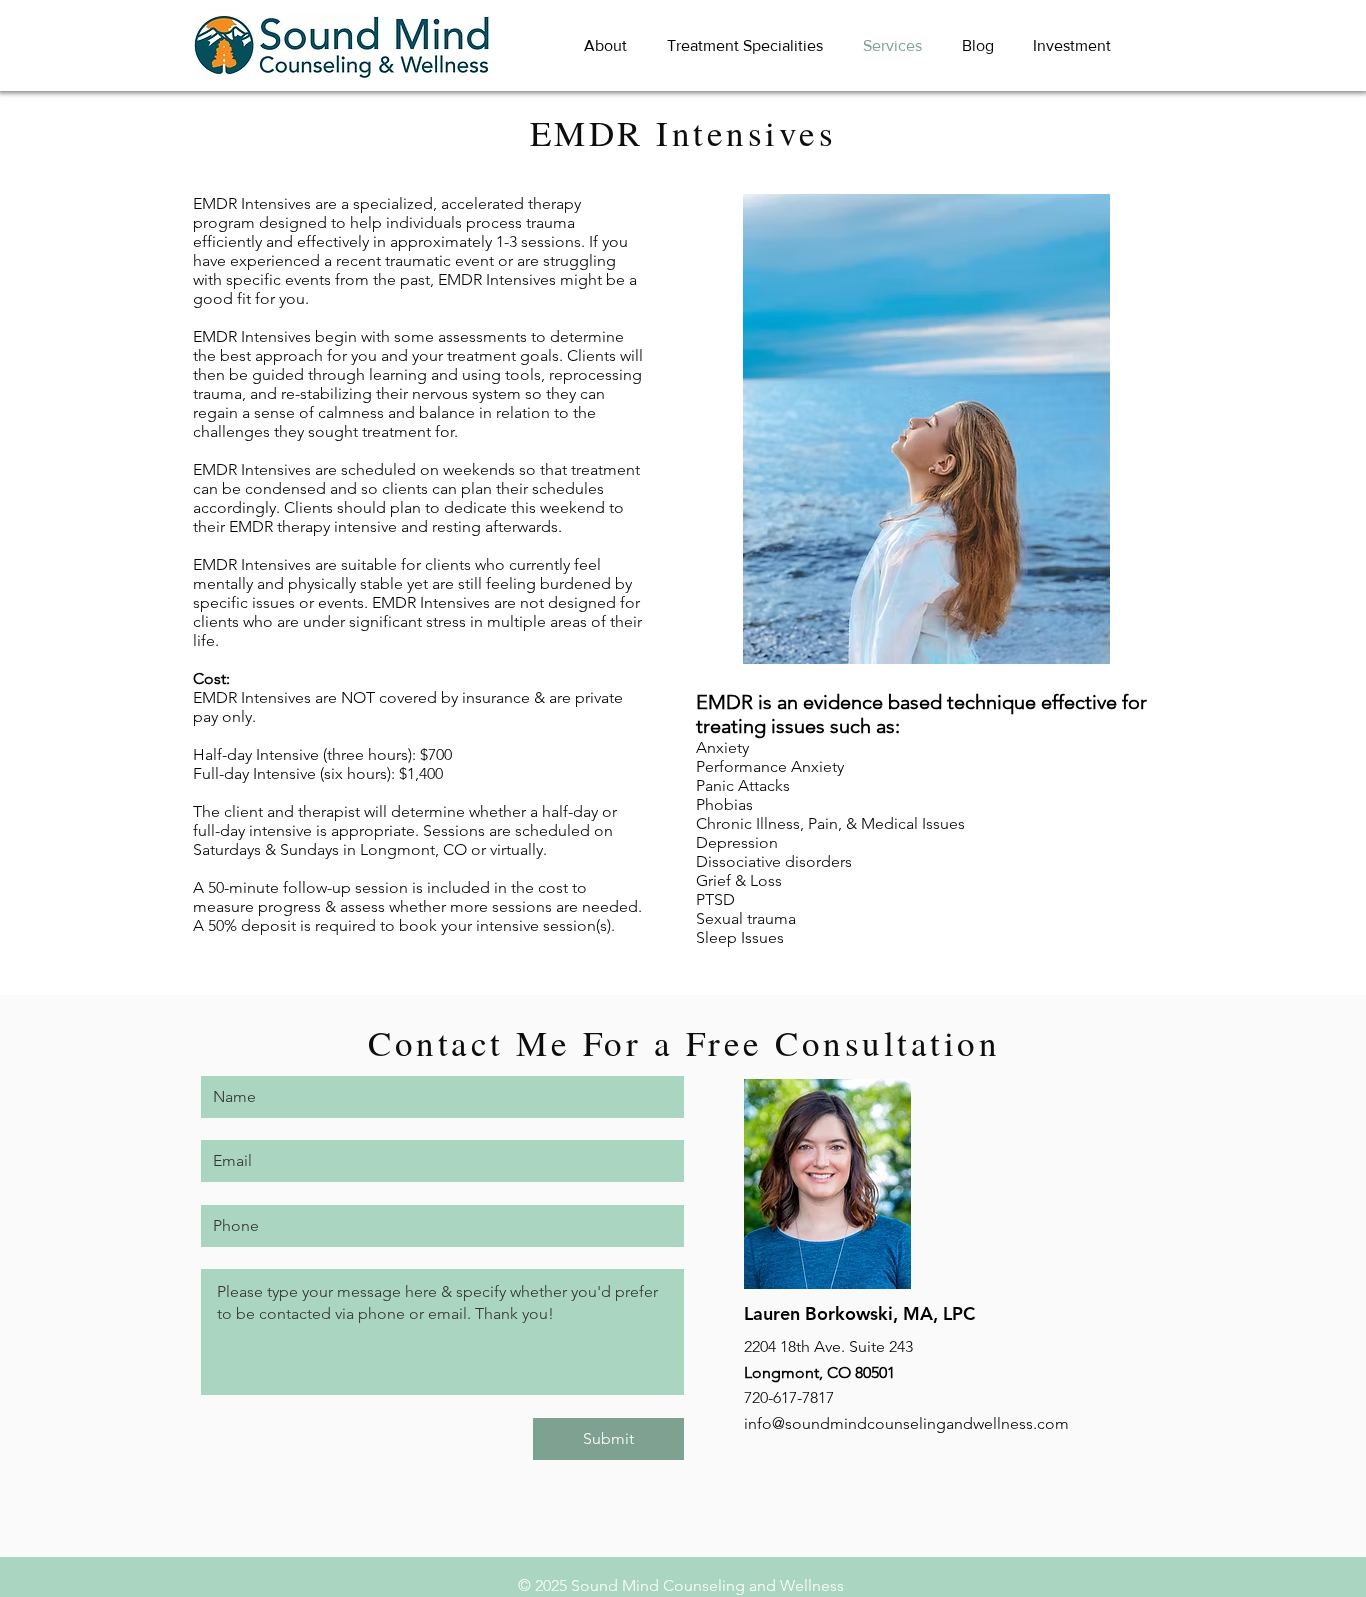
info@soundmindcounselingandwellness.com (906, 1423)
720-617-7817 (789, 1397)
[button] (605, 46)
